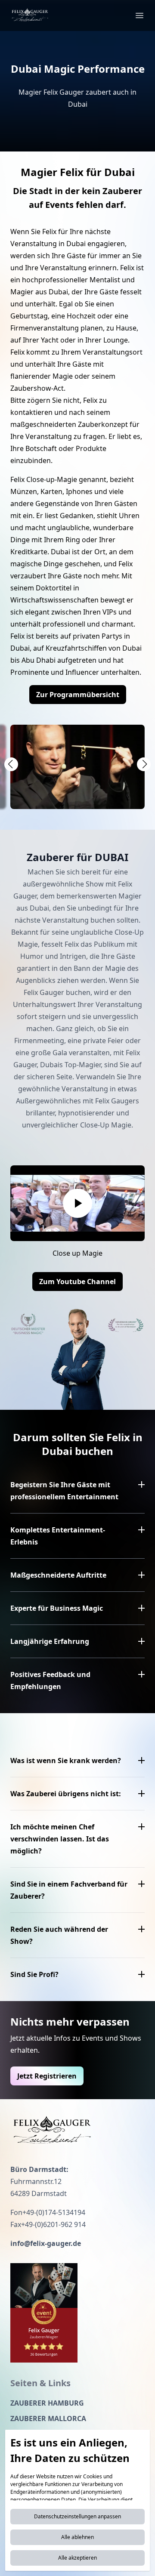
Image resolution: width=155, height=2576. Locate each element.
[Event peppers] (44, 2313)
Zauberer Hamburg (47, 2403)
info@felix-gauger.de (46, 2243)
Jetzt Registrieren (47, 2076)
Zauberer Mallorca (48, 2418)
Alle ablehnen (77, 2537)
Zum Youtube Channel (77, 1282)
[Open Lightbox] (77, 767)
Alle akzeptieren (77, 2558)
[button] (11, 764)
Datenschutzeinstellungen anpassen (77, 2516)
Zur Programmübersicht (78, 695)
